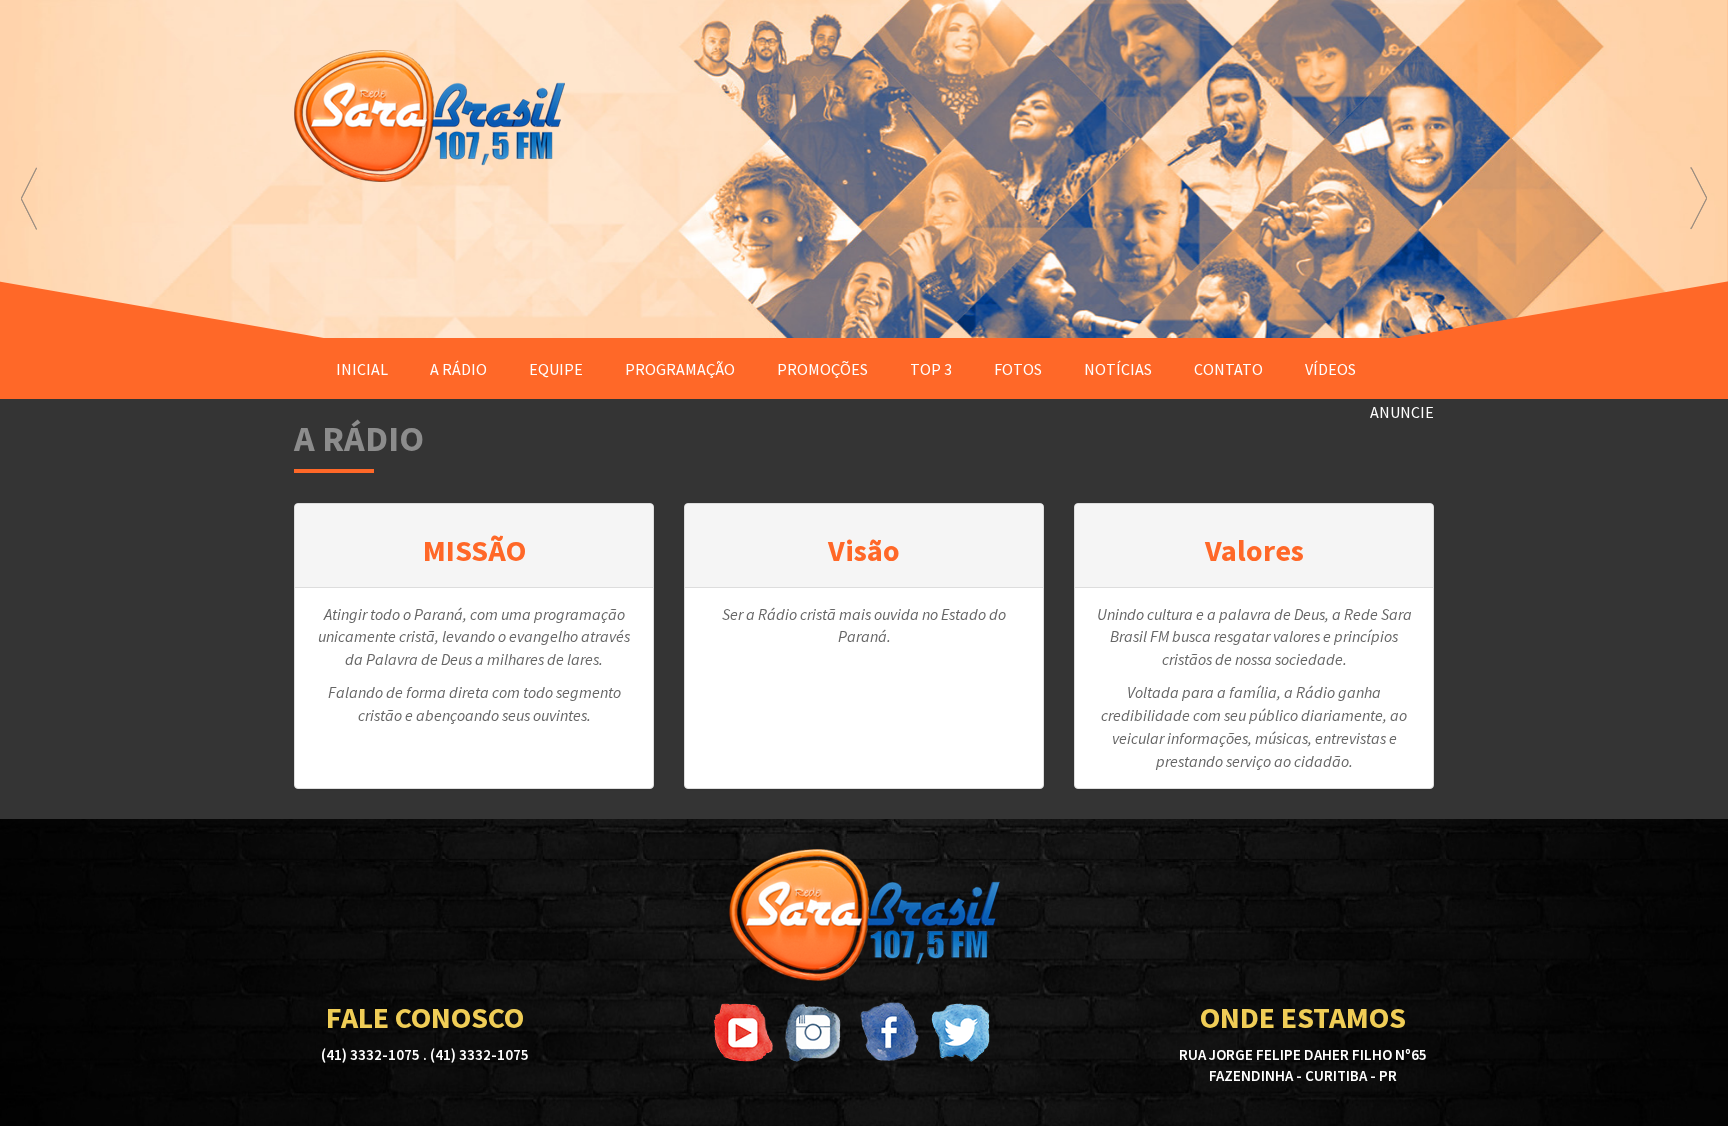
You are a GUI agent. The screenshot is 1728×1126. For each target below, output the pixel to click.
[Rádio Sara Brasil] (864, 915)
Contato (1228, 369)
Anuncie (1402, 412)
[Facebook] (888, 1032)
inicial (362, 369)
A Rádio (458, 369)
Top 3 (931, 369)
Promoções (822, 369)
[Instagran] (816, 1032)
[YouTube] (744, 1032)
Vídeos (1330, 369)
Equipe (556, 369)
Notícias (1118, 369)
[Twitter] (960, 1032)
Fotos (1018, 369)
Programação (680, 369)
